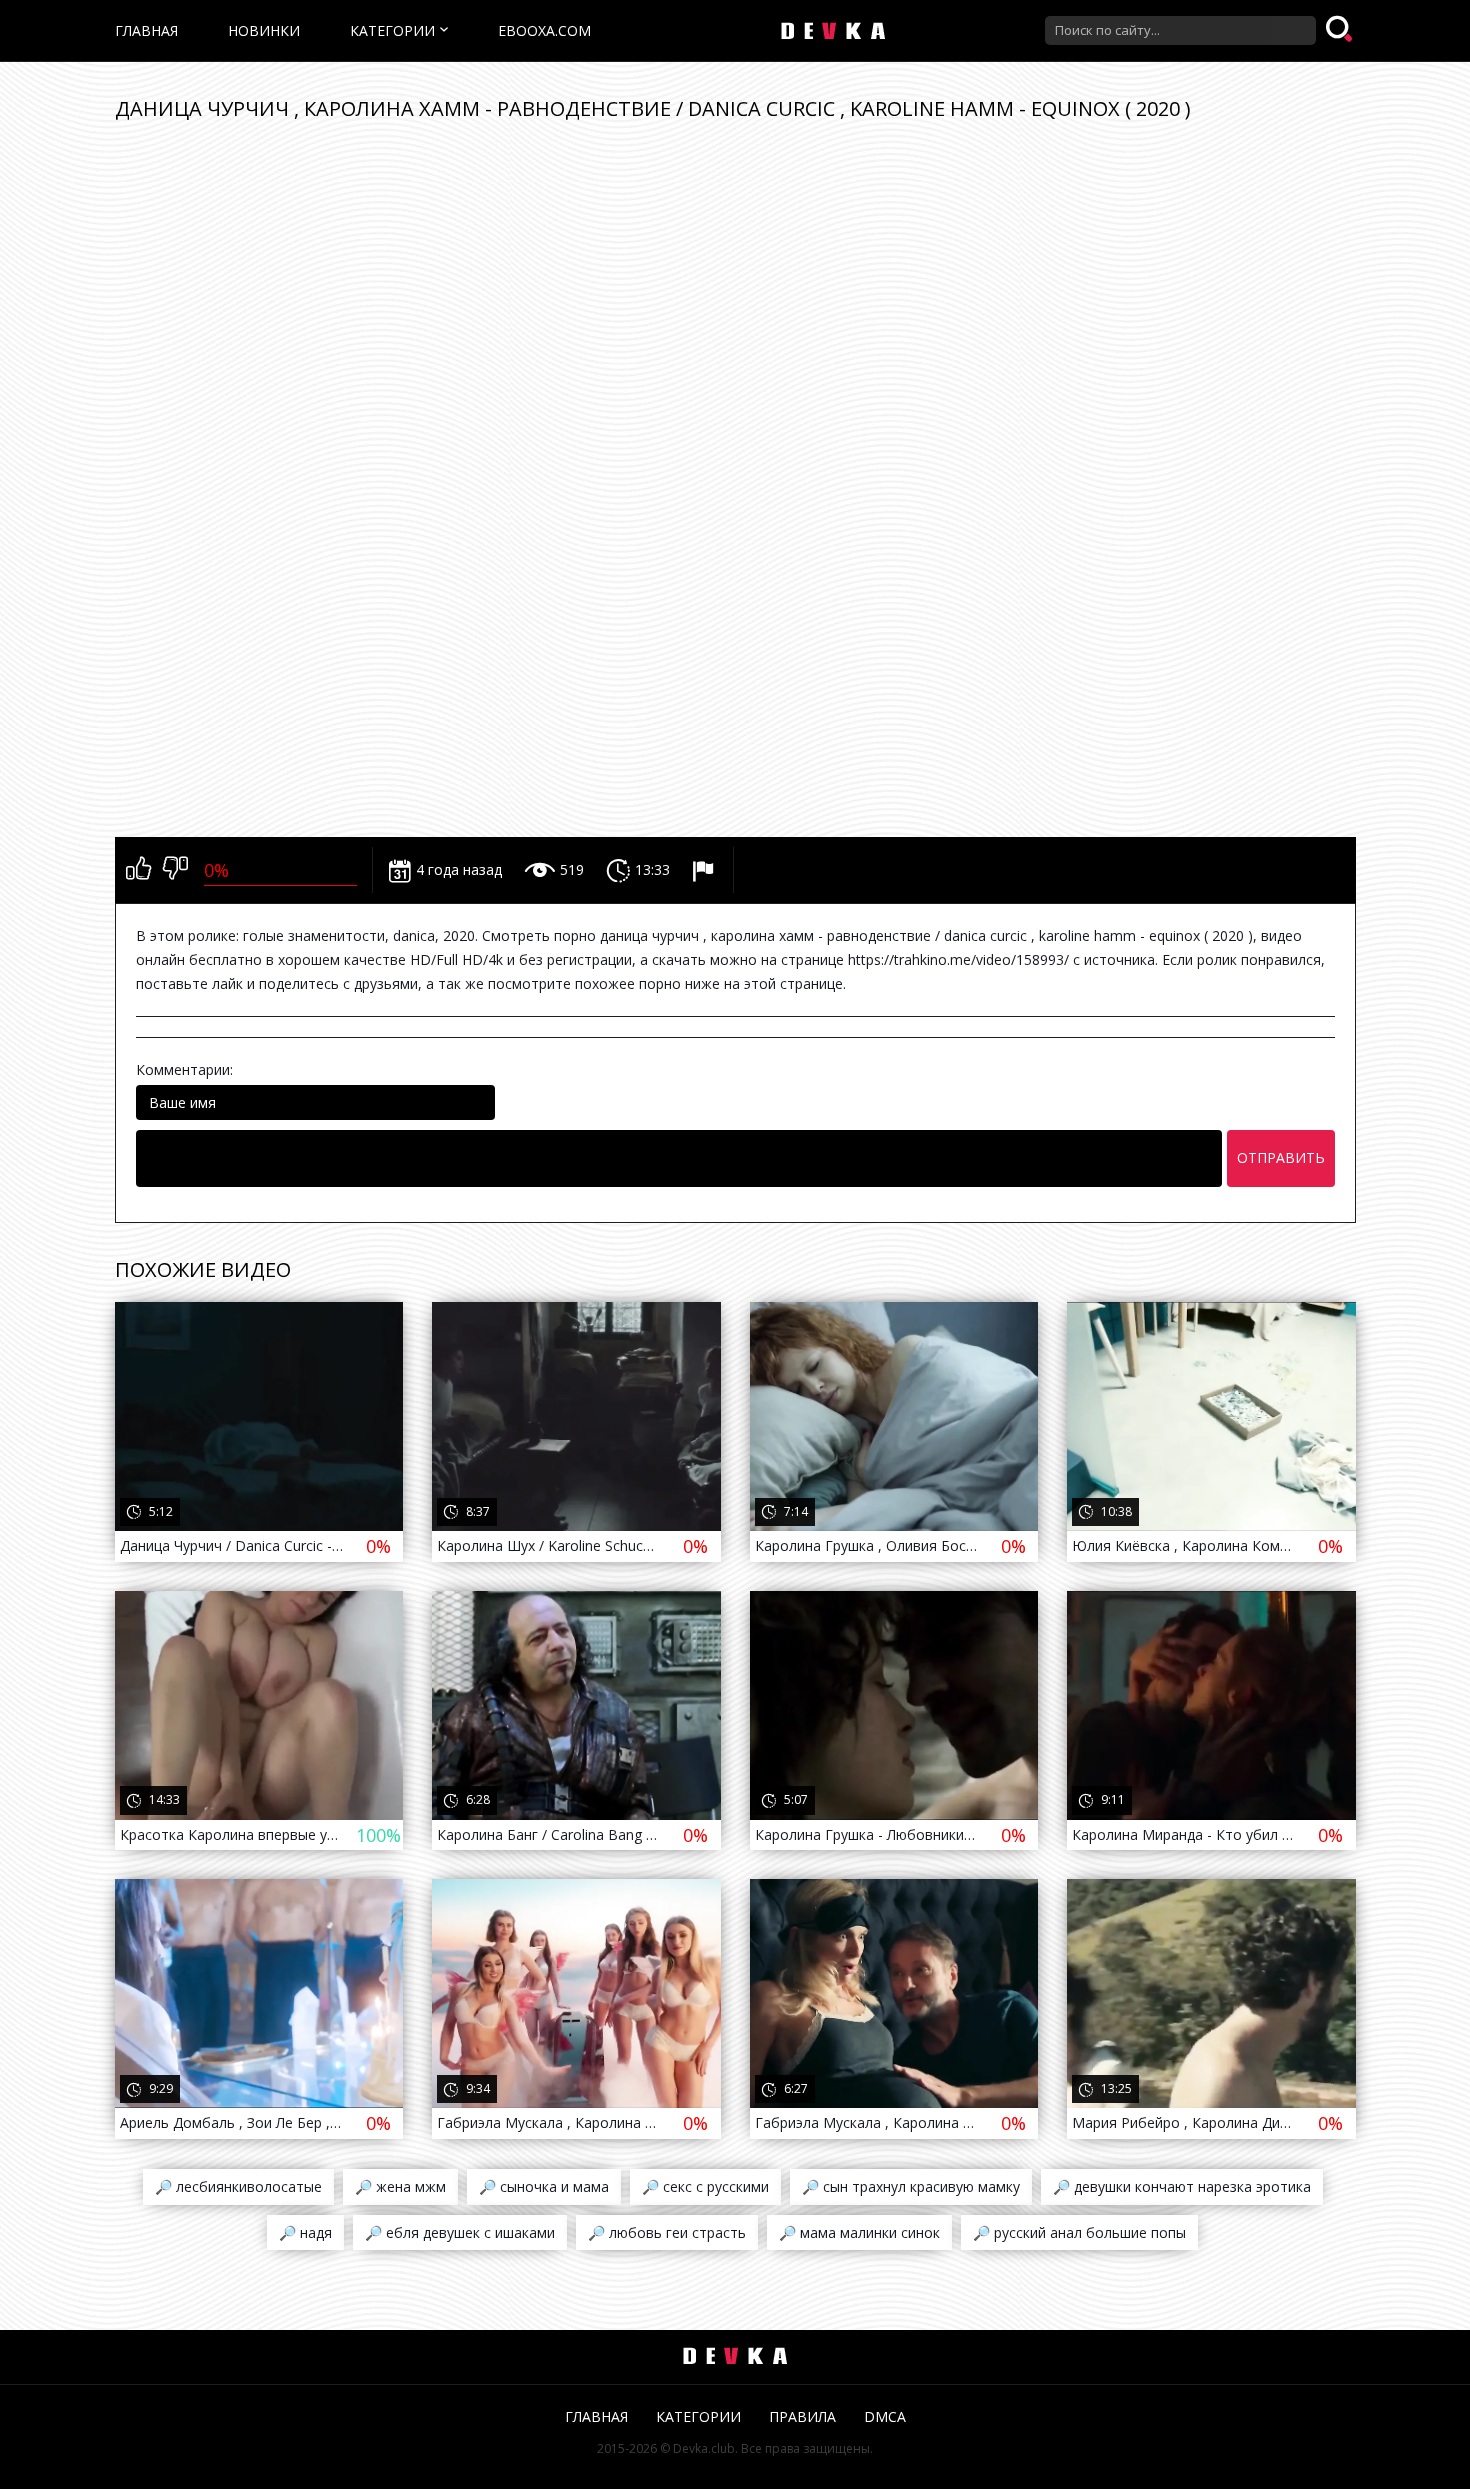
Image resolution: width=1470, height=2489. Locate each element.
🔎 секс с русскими (705, 2186)
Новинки (264, 30)
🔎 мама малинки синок (859, 2232)
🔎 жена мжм (400, 2186)
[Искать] (1341, 30)
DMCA (885, 2416)
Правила (802, 2416)
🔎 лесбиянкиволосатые (238, 2186)
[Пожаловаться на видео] (705, 870)
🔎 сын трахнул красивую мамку (911, 2186)
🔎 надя (305, 2232)
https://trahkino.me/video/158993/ (958, 959)
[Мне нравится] (138, 870)
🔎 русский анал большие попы (1079, 2232)
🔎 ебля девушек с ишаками (460, 2232)
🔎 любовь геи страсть (667, 2232)
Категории (392, 30)
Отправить (1281, 1157)
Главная (146, 30)
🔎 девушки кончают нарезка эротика (1182, 2186)
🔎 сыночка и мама (544, 2186)
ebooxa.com (544, 30)
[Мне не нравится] (175, 870)
